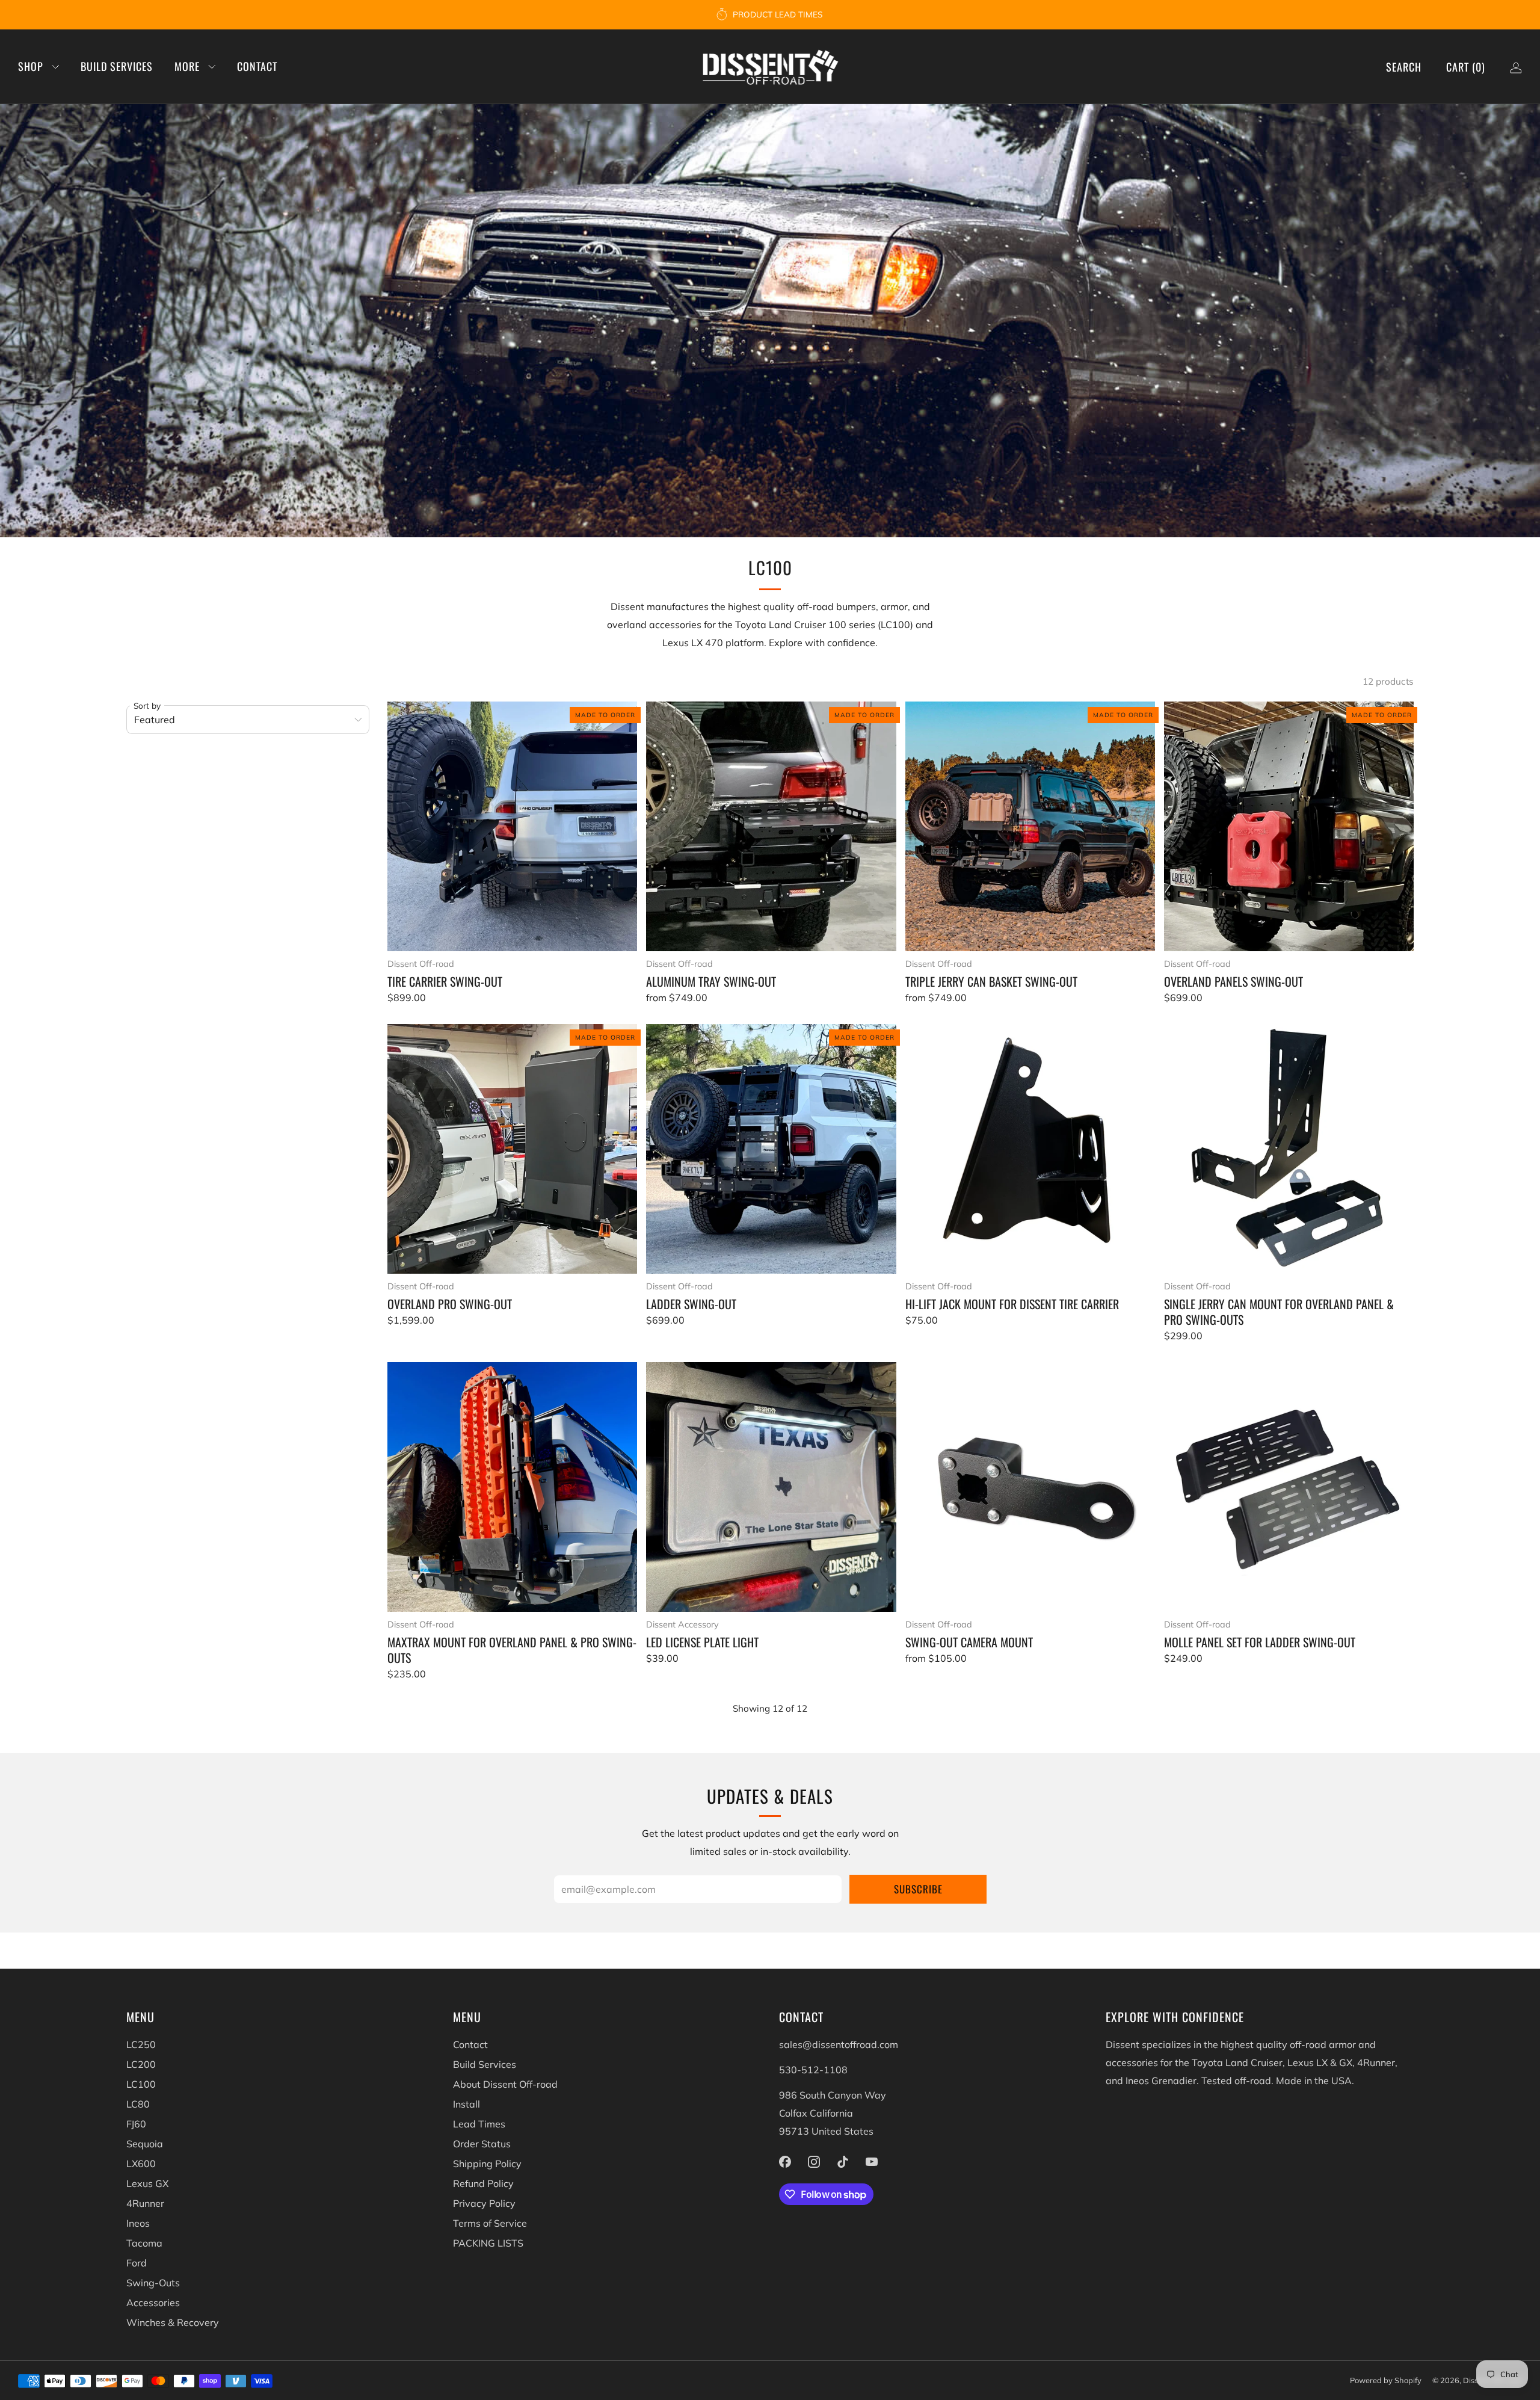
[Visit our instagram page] (814, 2162)
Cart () (1466, 67)
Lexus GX (147, 2183)
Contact (257, 66)
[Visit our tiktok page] (843, 2162)
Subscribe (918, 1889)
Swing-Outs (153, 2283)
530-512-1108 (813, 2070)
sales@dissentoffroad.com (839, 2044)
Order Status (482, 2144)
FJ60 (136, 2124)
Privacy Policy (484, 2203)
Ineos (138, 2223)
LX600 (141, 2164)
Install (467, 2104)
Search (1404, 67)
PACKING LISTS (488, 2243)
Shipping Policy (487, 2164)
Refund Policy (483, 2183)
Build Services (117, 66)
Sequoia (145, 2144)
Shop (31, 66)
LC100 (141, 2084)
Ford (137, 2263)
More (187, 66)
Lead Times (479, 2124)
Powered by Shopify (1386, 2380)
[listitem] (770, 14)
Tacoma (144, 2243)
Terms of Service (490, 2223)
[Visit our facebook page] (785, 2162)
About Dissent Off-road (505, 2084)
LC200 (141, 2064)
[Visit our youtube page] (872, 2162)
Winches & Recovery (173, 2322)
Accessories (153, 2303)
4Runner (145, 2203)
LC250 (141, 2044)
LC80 (138, 2104)
